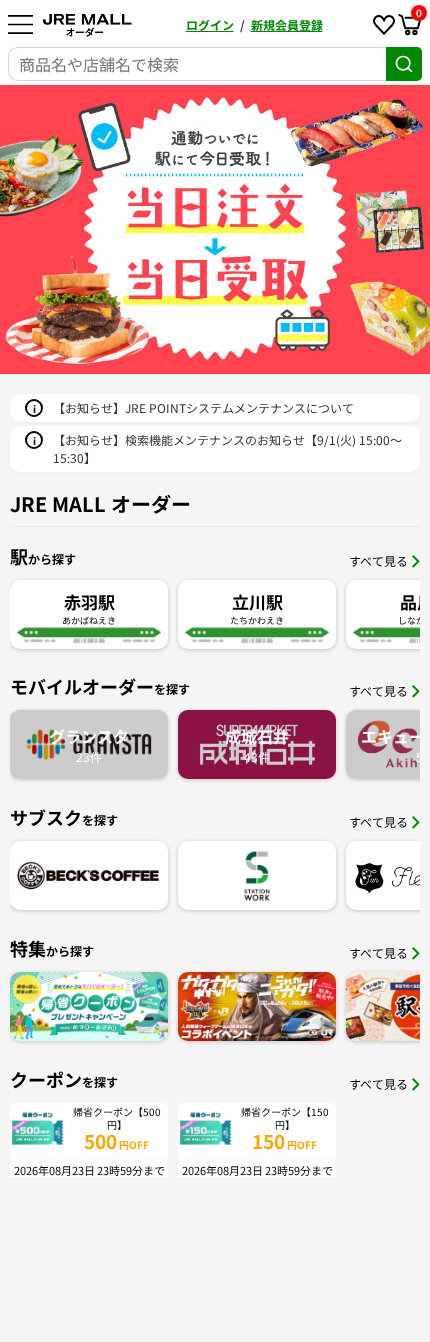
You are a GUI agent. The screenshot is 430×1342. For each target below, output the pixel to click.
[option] (215, 229)
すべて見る (378, 560)
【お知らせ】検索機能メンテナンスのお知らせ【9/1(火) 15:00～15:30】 (227, 448)
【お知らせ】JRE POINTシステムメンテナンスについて (203, 407)
